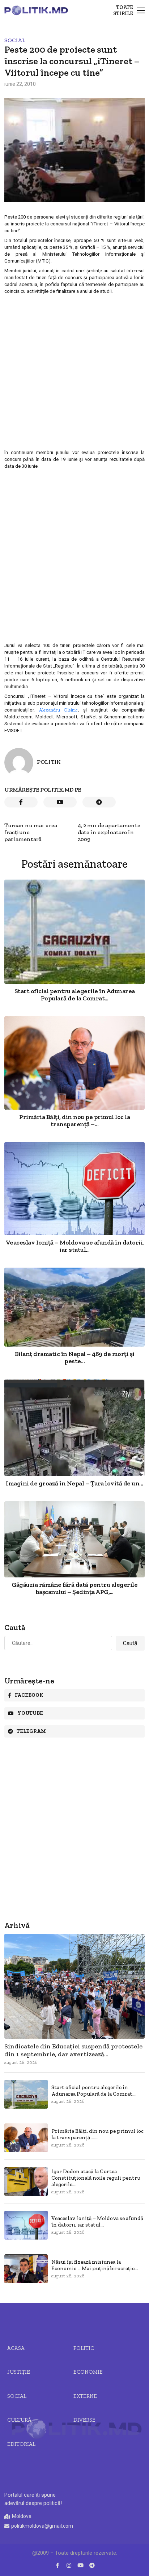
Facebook (29, 1695)
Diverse (84, 2420)
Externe (85, 2396)
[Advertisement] (74, 371)
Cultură (19, 2420)
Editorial (21, 2444)
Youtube (30, 1713)
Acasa (16, 2348)
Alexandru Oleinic (59, 710)
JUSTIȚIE (19, 2372)
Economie (88, 2372)
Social (15, 40)
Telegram (31, 1731)
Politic (84, 2348)
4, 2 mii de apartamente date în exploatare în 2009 (109, 832)
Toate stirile (123, 10)
